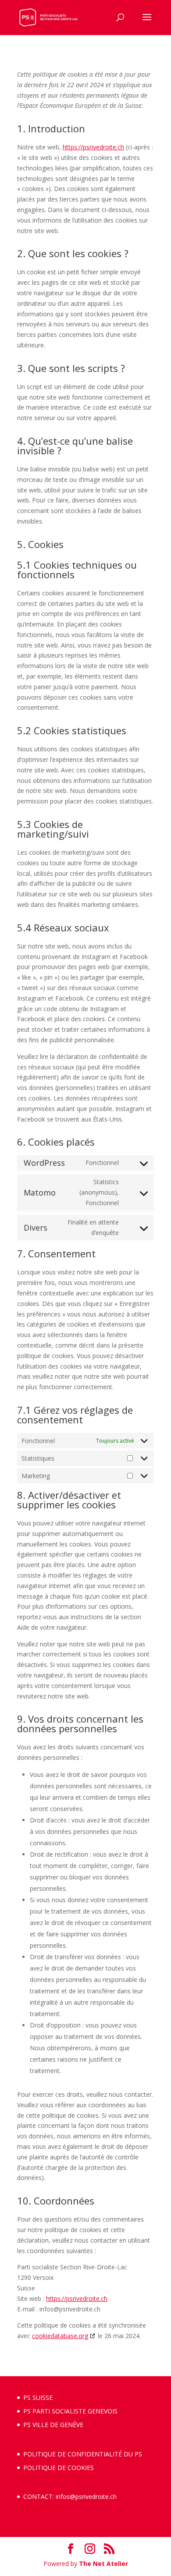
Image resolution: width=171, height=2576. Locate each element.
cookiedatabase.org (60, 2336)
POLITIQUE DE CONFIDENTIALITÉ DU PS (83, 2454)
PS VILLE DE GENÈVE (53, 2425)
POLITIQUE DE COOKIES (59, 2468)
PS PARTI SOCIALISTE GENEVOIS (70, 2411)
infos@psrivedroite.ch (86, 2496)
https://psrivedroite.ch (93, 147)
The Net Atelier (103, 2564)
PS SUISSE (38, 2397)
